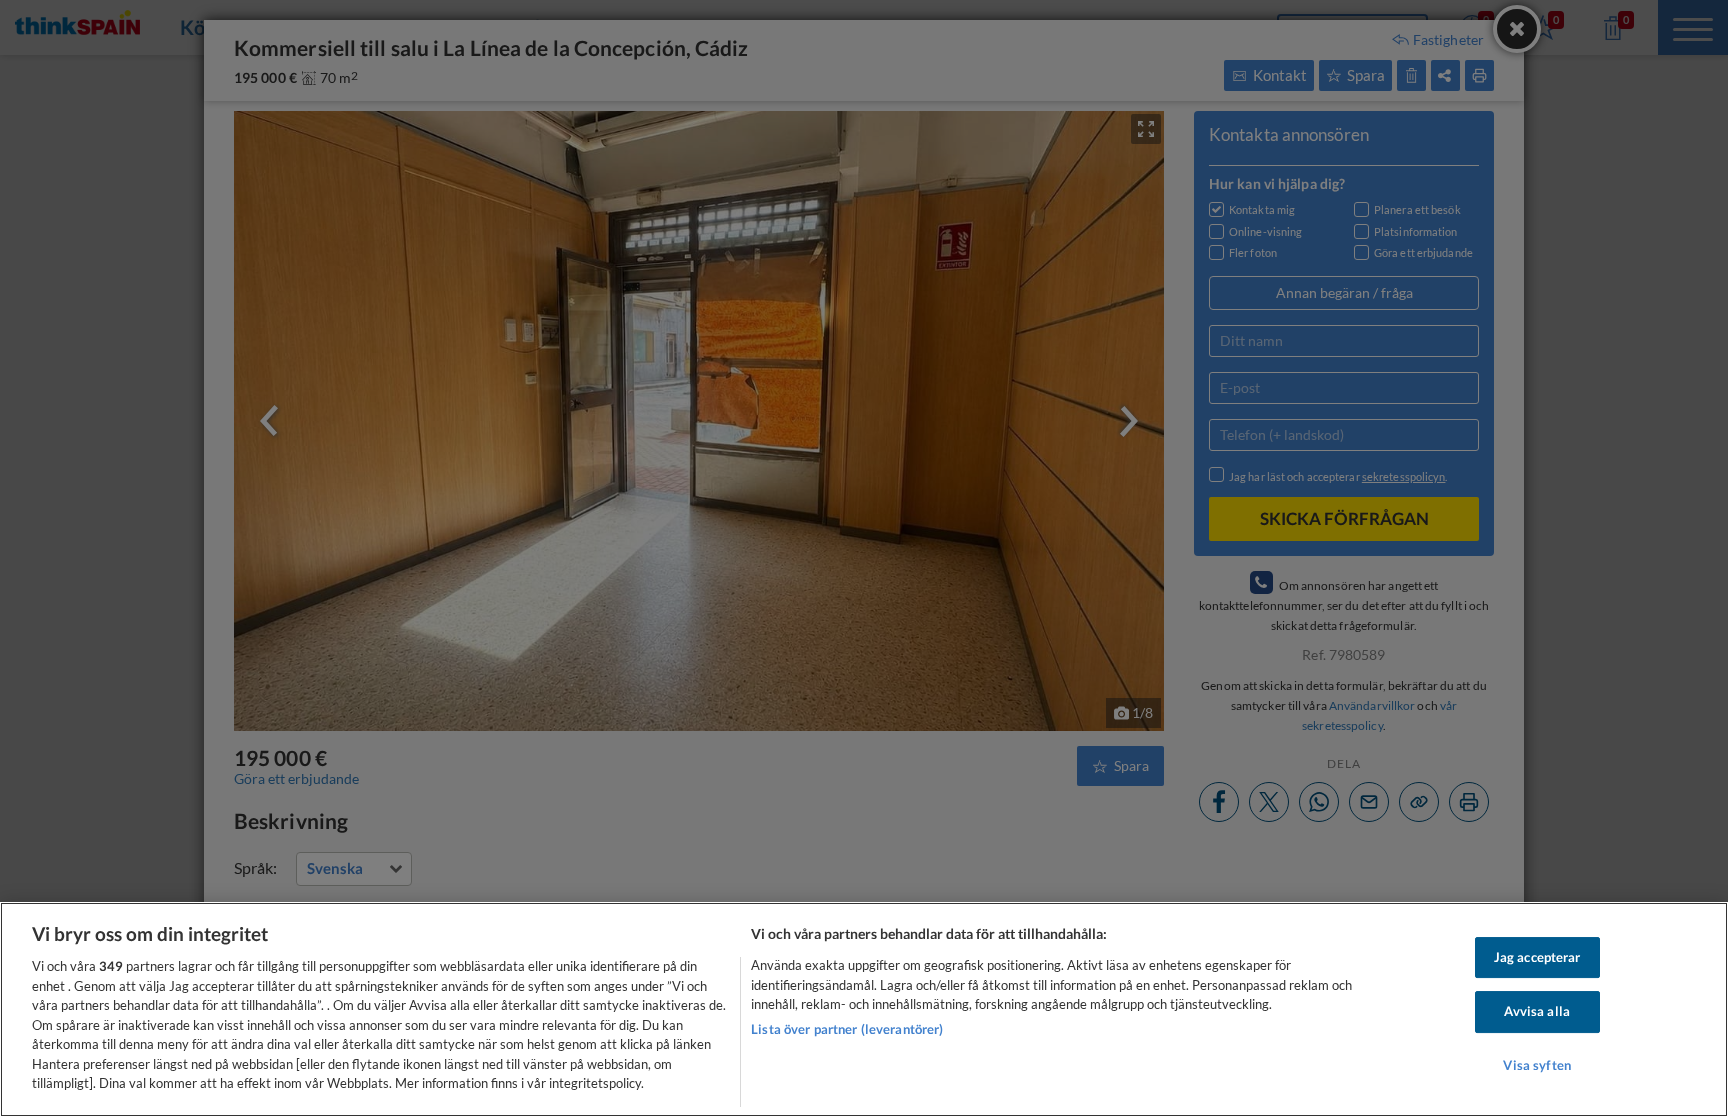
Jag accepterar (1537, 957)
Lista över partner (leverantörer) (847, 1029)
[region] (864, 1009)
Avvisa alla (1536, 1011)
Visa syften (1536, 1065)
